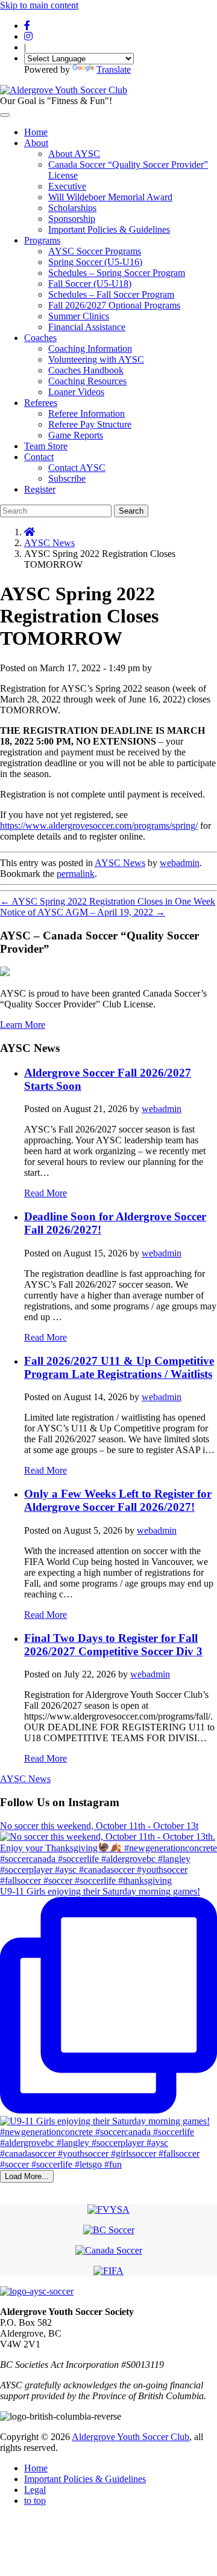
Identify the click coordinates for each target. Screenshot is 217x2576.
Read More (46, 1193)
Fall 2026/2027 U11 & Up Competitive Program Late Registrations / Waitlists (119, 1367)
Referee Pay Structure (90, 424)
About (36, 143)
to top (35, 2501)
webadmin (180, 863)
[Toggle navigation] (5, 115)
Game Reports (76, 435)
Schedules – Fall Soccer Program (111, 294)
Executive (67, 186)
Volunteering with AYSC (96, 359)
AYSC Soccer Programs (95, 251)
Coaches (40, 338)
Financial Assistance (87, 327)
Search (131, 511)
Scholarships (72, 208)
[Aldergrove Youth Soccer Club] (64, 90)
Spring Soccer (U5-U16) (95, 262)
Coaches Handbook (86, 370)
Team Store (46, 446)
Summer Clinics (79, 316)
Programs (42, 240)
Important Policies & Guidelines (109, 229)
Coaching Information (90, 349)
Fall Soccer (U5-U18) (90, 284)
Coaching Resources (87, 381)
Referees (41, 403)
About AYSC (74, 154)
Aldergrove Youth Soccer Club (131, 2437)
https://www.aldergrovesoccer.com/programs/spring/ (99, 825)
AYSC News (49, 543)
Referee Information (86, 413)
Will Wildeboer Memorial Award (110, 197)
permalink (76, 874)
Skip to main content (39, 5)
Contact (39, 457)
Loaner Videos (76, 392)
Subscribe (67, 478)
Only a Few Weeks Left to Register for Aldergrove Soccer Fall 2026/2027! (118, 1500)
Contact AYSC (77, 468)
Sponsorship (72, 219)
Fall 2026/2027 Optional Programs (114, 305)
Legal (35, 2490)
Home (36, 132)
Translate (114, 69)
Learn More (23, 1025)
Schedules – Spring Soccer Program (117, 273)
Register (40, 489)
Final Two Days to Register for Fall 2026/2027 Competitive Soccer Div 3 (113, 1645)
